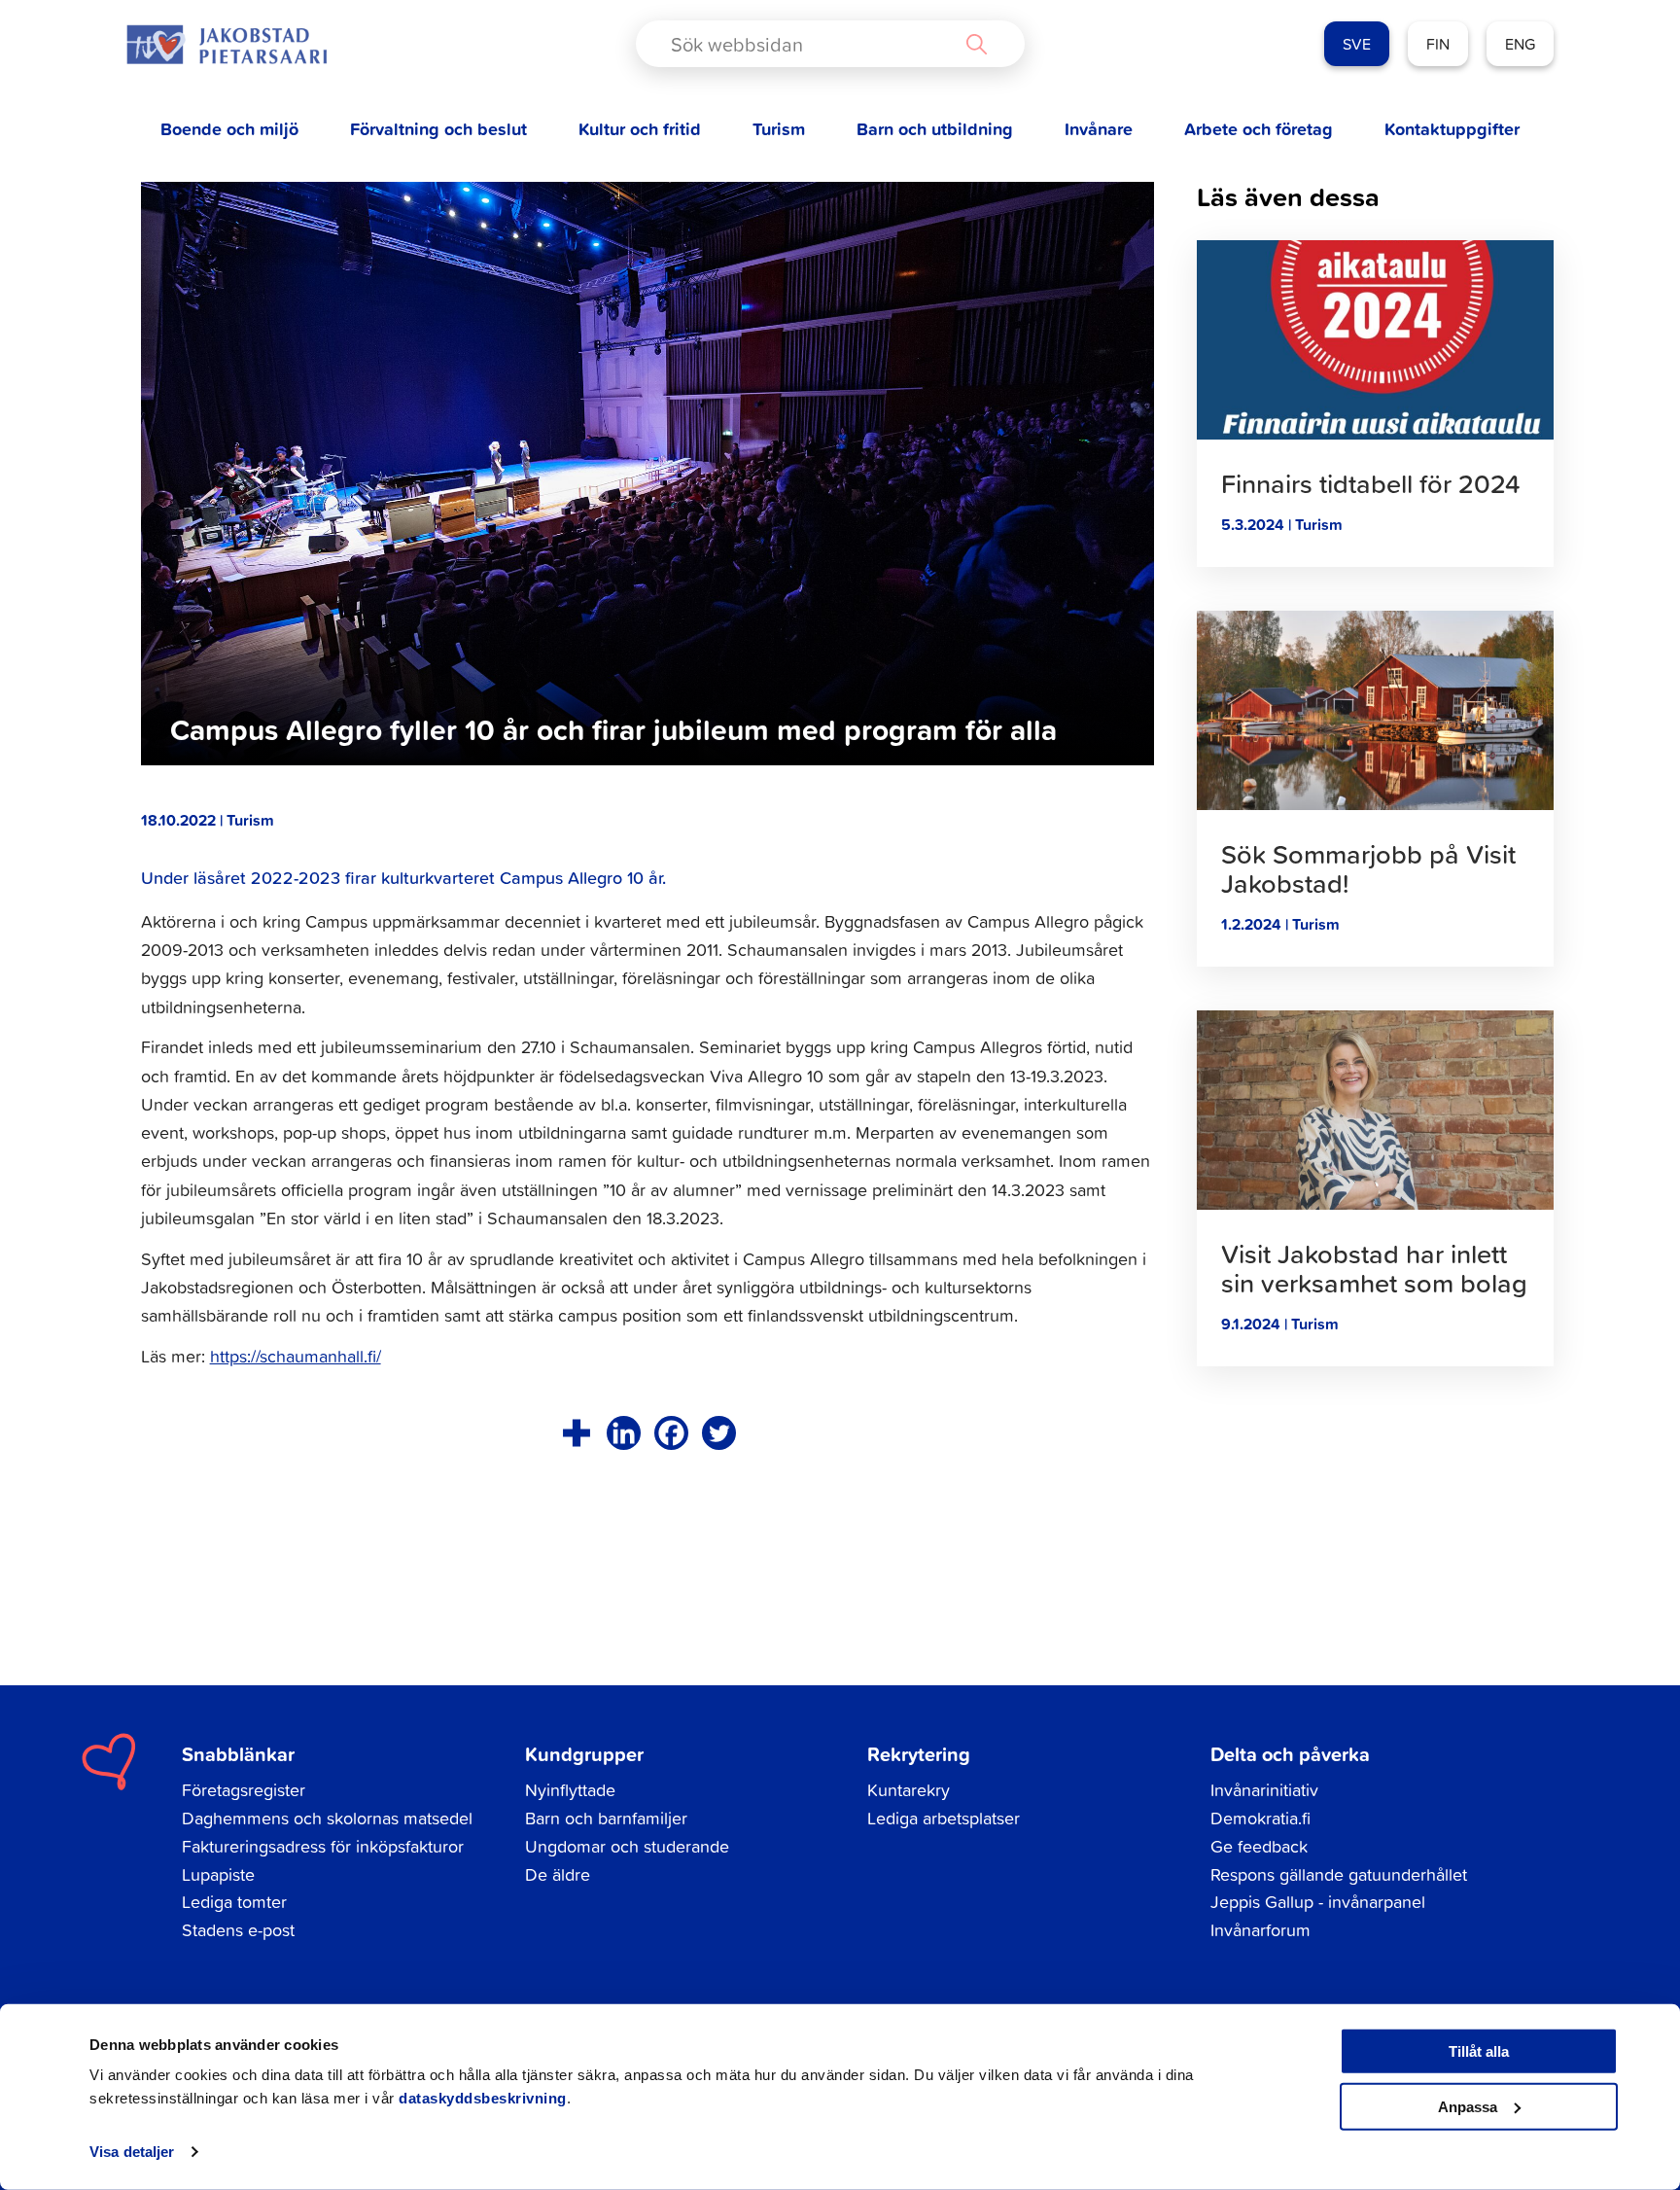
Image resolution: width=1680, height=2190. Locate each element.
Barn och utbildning (935, 129)
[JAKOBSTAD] (227, 44)
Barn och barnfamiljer (606, 1818)
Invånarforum (1260, 1930)
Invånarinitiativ (1264, 1790)
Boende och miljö (229, 129)
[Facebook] (671, 1433)
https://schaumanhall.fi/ (296, 1356)
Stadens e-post (238, 1930)
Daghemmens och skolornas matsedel (327, 1818)
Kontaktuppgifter (1452, 129)
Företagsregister (244, 1790)
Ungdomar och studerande (627, 1846)
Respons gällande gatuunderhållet (1339, 1874)
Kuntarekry (909, 1790)
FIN (1438, 44)
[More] (576, 1433)
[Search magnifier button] (976, 44)
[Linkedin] (624, 1433)
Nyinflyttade (570, 1790)
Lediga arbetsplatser (944, 1818)
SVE (1357, 44)
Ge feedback (1259, 1846)
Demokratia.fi (1260, 1818)
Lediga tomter (234, 1902)
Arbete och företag (1259, 129)
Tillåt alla (1479, 2051)
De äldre (558, 1874)
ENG (1520, 44)
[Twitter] (719, 1433)
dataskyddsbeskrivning (483, 2098)
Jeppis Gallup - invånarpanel (1318, 1902)
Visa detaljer (132, 2152)
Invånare (1099, 129)
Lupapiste (218, 1874)
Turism (779, 129)
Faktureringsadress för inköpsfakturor (323, 1846)
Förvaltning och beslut (438, 129)
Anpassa (1468, 2106)
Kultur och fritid (640, 129)
